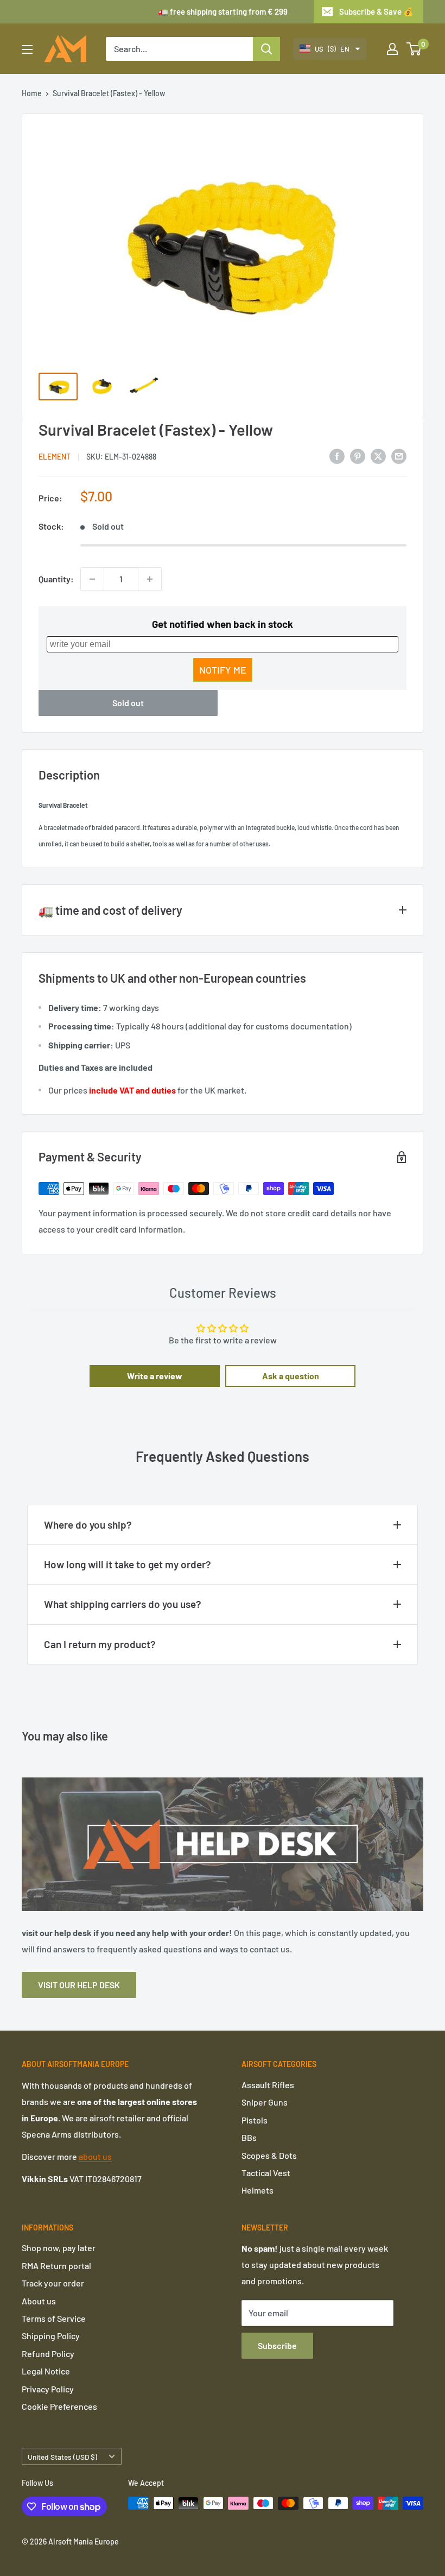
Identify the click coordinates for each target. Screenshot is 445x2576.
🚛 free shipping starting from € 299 (223, 11)
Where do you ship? (88, 1525)
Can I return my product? (100, 1644)
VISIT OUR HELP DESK (79, 1985)
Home (32, 93)
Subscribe (277, 2345)
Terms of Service (54, 2318)
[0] (414, 49)
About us (39, 2301)
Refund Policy (48, 2354)
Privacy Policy (48, 2389)
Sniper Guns (265, 2102)
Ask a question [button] (291, 1376)
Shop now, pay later (59, 2248)
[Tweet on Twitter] (378, 456)
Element (55, 457)
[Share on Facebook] (337, 456)
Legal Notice (46, 2371)
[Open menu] (27, 49)
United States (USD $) (62, 2457)
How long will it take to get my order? (128, 1564)
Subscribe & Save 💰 (376, 11)
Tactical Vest (266, 2173)
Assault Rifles (268, 2085)
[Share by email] (399, 456)
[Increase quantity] (150, 579)
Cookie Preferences (59, 2406)
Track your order (53, 2283)
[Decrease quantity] (92, 579)
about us (95, 2156)
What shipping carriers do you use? (123, 1604)
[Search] (266, 49)
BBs (249, 2137)
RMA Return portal (56, 2266)
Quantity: (56, 579)
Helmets (258, 2190)
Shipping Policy (51, 2336)
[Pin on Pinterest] (358, 456)
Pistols (255, 2120)
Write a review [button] (155, 1376)
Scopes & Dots (269, 2155)
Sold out (128, 703)
